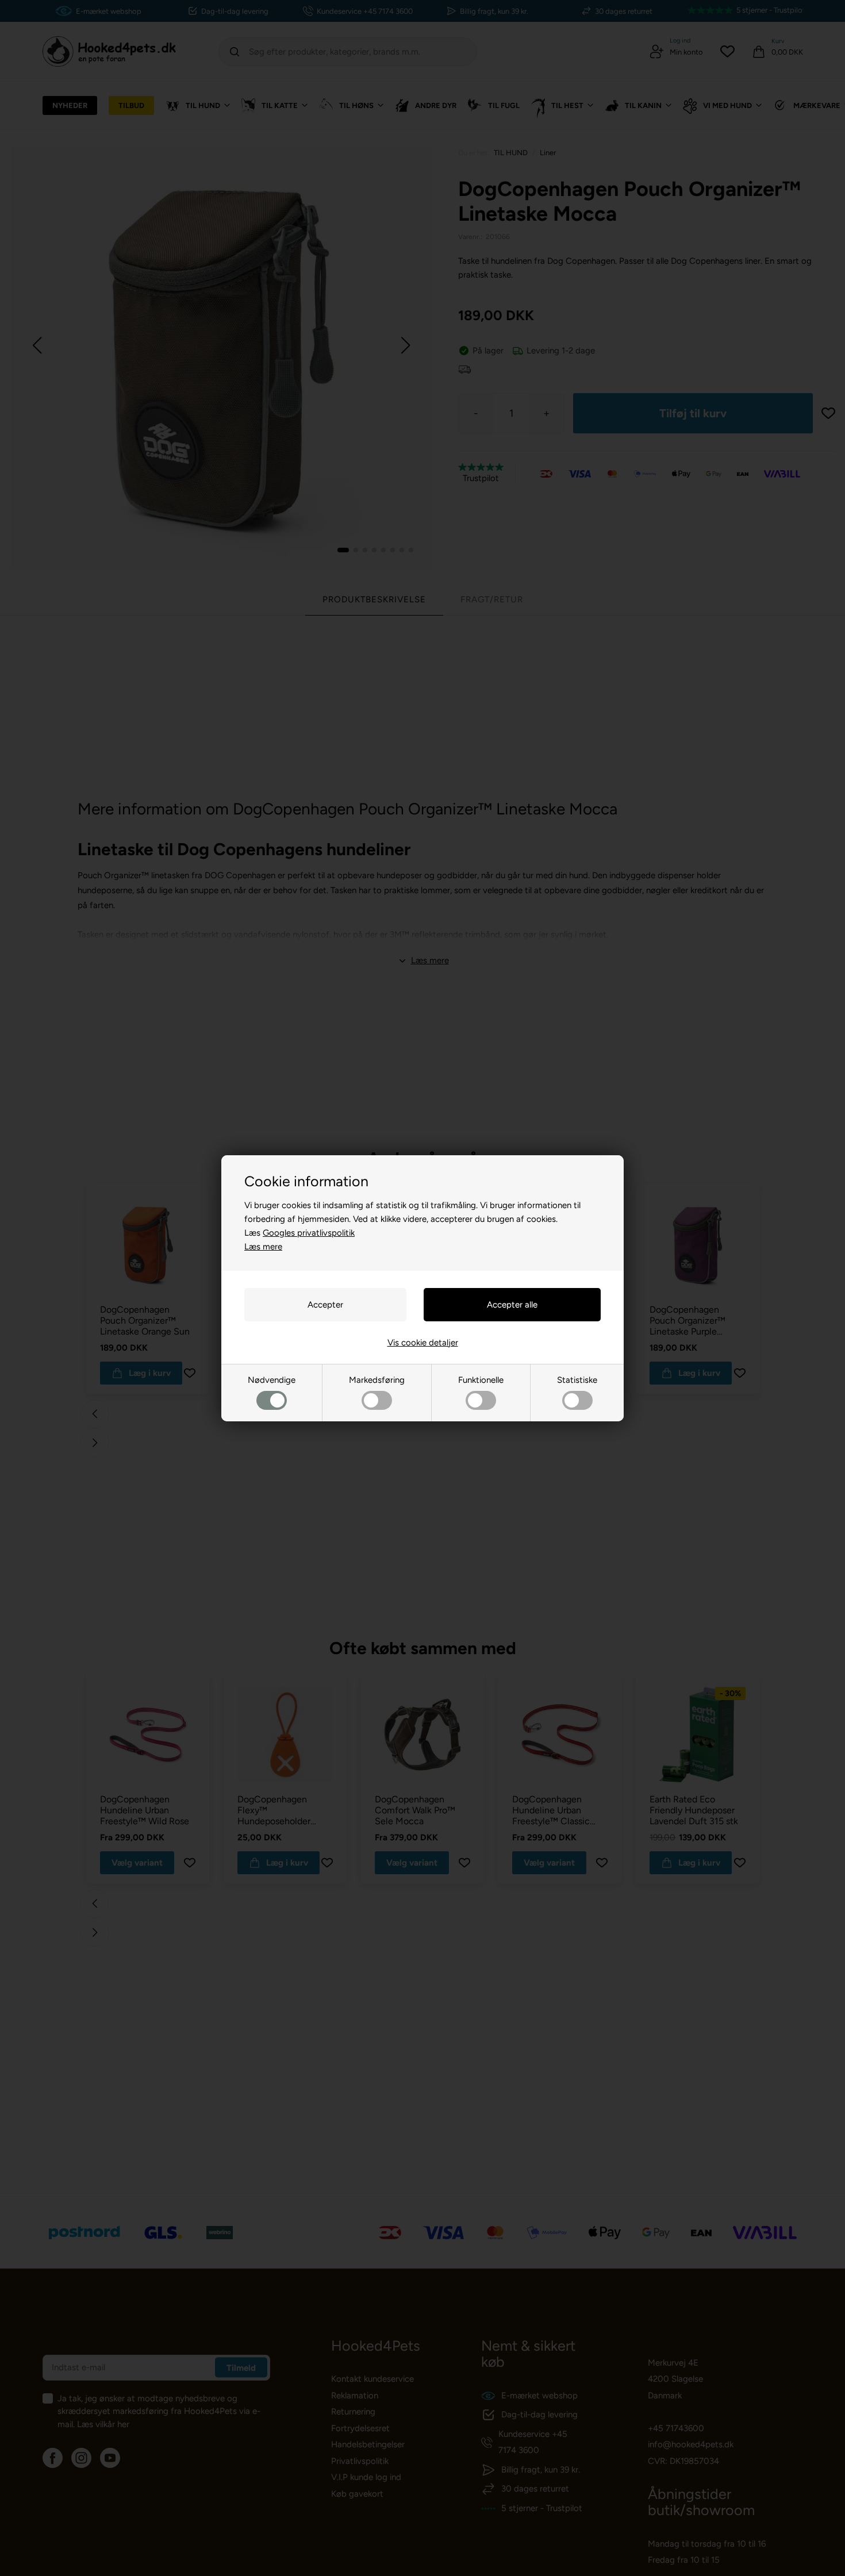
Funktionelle (481, 1380)
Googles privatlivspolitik (309, 1233)
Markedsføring (377, 1380)
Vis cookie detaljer (423, 1343)
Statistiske (577, 1380)
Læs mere (263, 1247)
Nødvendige (272, 1380)
